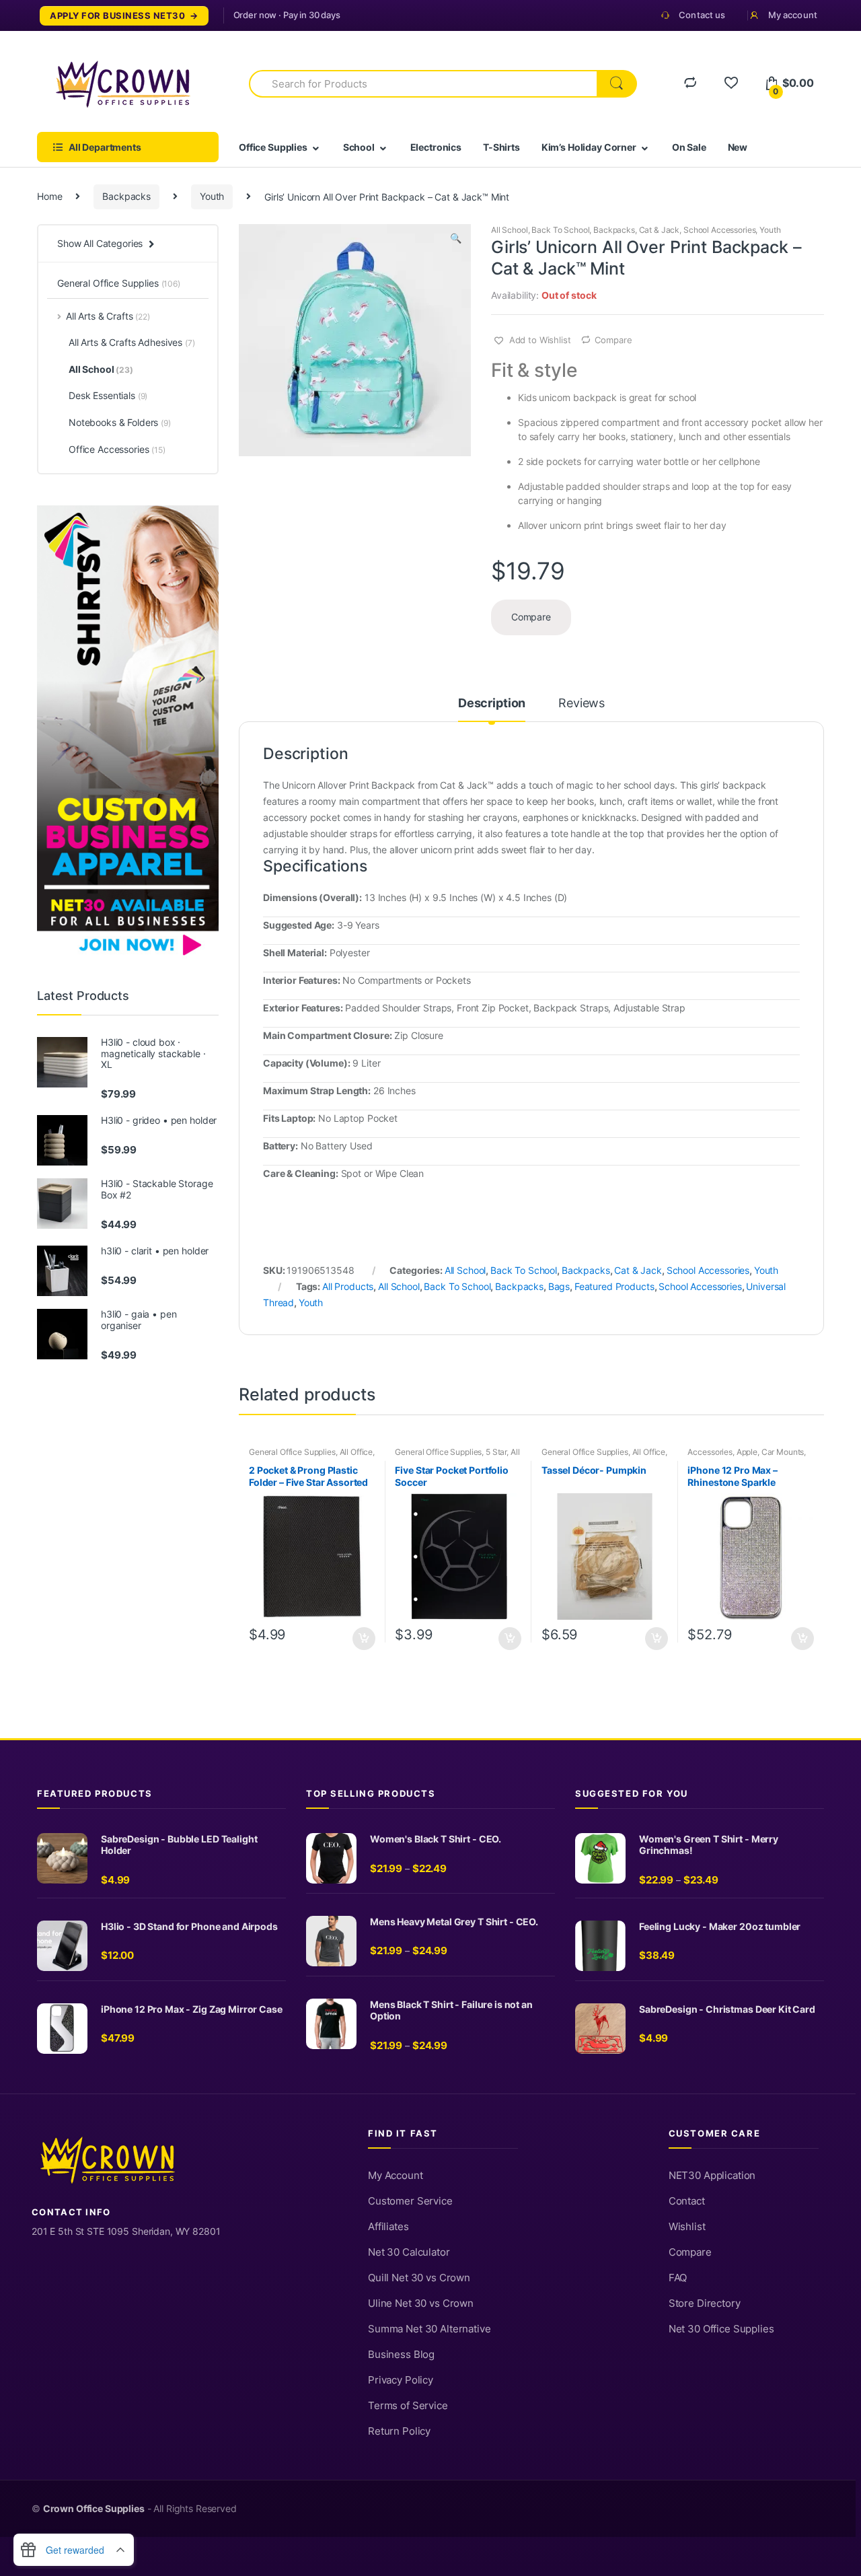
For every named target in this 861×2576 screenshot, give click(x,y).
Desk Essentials (108, 395)
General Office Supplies (292, 1452)
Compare (613, 340)
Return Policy (399, 2431)
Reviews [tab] (582, 704)
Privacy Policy (401, 2380)
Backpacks (126, 196)
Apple (747, 1452)
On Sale (689, 147)
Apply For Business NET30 (117, 16)
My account (793, 15)
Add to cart (363, 1639)
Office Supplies (273, 147)
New (738, 147)
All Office (357, 1452)
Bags (559, 1286)
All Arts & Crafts (108, 316)
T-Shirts (501, 147)
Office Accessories (117, 449)
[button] (455, 240)
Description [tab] (492, 704)
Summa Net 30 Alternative (429, 2329)
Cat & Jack (660, 230)
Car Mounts (783, 1452)
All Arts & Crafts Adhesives (132, 342)
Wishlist (687, 2227)
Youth (212, 196)
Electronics (436, 147)
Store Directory (705, 2303)
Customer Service (410, 2201)
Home (49, 196)
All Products (348, 1286)
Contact (687, 2201)
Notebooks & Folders (120, 422)
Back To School (560, 230)
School (359, 147)
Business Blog (401, 2355)
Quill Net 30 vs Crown (419, 2278)
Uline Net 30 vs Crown (421, 2303)
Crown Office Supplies (94, 2509)
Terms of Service (408, 2406)
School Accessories (719, 230)
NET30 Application (712, 2176)
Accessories (710, 1452)
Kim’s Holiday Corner (589, 147)
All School (510, 230)
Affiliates (388, 2227)
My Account (396, 2176)
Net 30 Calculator (409, 2252)
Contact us (702, 15)
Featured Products (614, 1286)
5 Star (496, 1452)
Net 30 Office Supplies (721, 2329)
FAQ (678, 2278)
